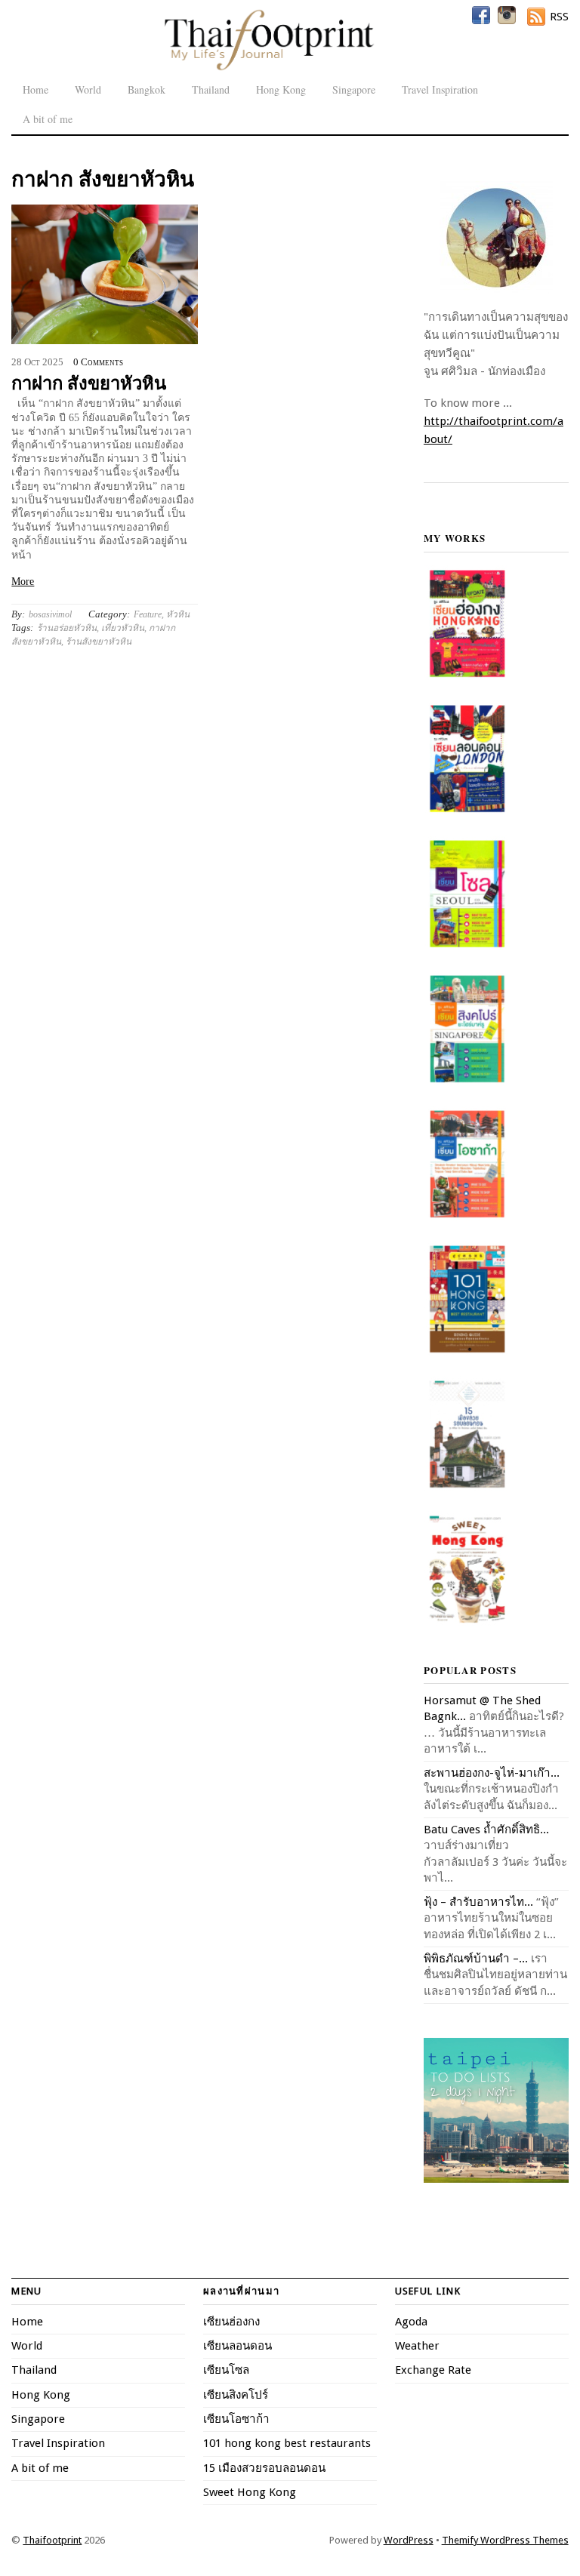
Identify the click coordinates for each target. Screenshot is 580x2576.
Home (35, 89)
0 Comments (98, 362)
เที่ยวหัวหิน (123, 628)
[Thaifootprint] (268, 68)
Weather (417, 2346)
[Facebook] (481, 15)
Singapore (354, 89)
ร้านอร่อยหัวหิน (67, 628)
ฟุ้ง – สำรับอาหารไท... (478, 1902)
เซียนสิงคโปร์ (236, 2395)
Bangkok (147, 89)
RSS (559, 17)
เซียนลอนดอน (238, 2346)
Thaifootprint (52, 2540)
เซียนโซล (226, 2370)
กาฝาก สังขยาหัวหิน (89, 382)
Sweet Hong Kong (250, 2492)
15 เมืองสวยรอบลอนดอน (264, 2468)
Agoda (411, 2322)
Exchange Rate (433, 2370)
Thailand (211, 89)
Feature (148, 614)
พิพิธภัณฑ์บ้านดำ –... (476, 1959)
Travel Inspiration (440, 89)
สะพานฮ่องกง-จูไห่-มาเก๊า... (492, 1773)
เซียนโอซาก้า (236, 2419)
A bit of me (48, 119)
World (88, 89)
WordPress (409, 2540)
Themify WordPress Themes (505, 2540)
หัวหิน (178, 614)
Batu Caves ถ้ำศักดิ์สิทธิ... (486, 1830)
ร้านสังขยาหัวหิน (99, 642)
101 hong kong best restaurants (287, 2443)
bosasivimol (50, 614)
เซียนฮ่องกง (231, 2322)
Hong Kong (281, 89)
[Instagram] (507, 15)
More (23, 582)
